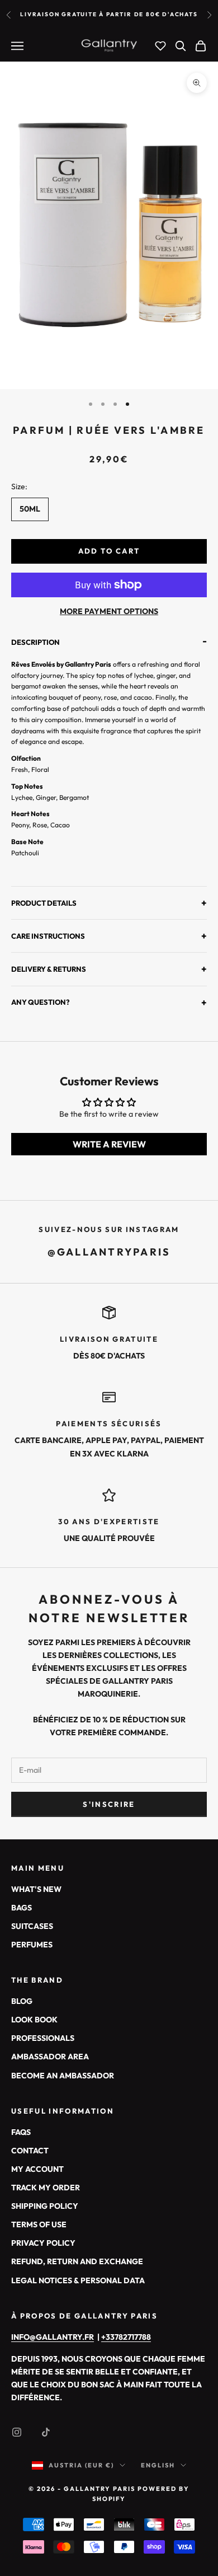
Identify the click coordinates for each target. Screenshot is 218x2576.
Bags (22, 1908)
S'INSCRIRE (109, 1804)
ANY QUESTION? (109, 1002)
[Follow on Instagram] (17, 2432)
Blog (22, 2001)
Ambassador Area (50, 2057)
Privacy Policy (43, 2243)
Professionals (43, 2038)
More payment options (109, 611)
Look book (34, 2020)
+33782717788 (126, 2337)
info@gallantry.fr (53, 2337)
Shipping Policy (45, 2206)
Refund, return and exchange (77, 2261)
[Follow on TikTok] (46, 2432)
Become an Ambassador (63, 2076)
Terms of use (39, 2224)
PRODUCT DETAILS (109, 903)
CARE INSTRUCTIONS (109, 936)
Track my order (46, 2188)
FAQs (21, 2132)
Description (109, 643)
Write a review (109, 1144)
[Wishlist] (160, 46)
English (158, 2465)
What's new (36, 1889)
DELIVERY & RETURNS (109, 969)
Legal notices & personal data (78, 2280)
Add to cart (109, 551)
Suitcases (32, 1926)
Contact (30, 2151)
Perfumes (32, 1945)
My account (37, 2169)
